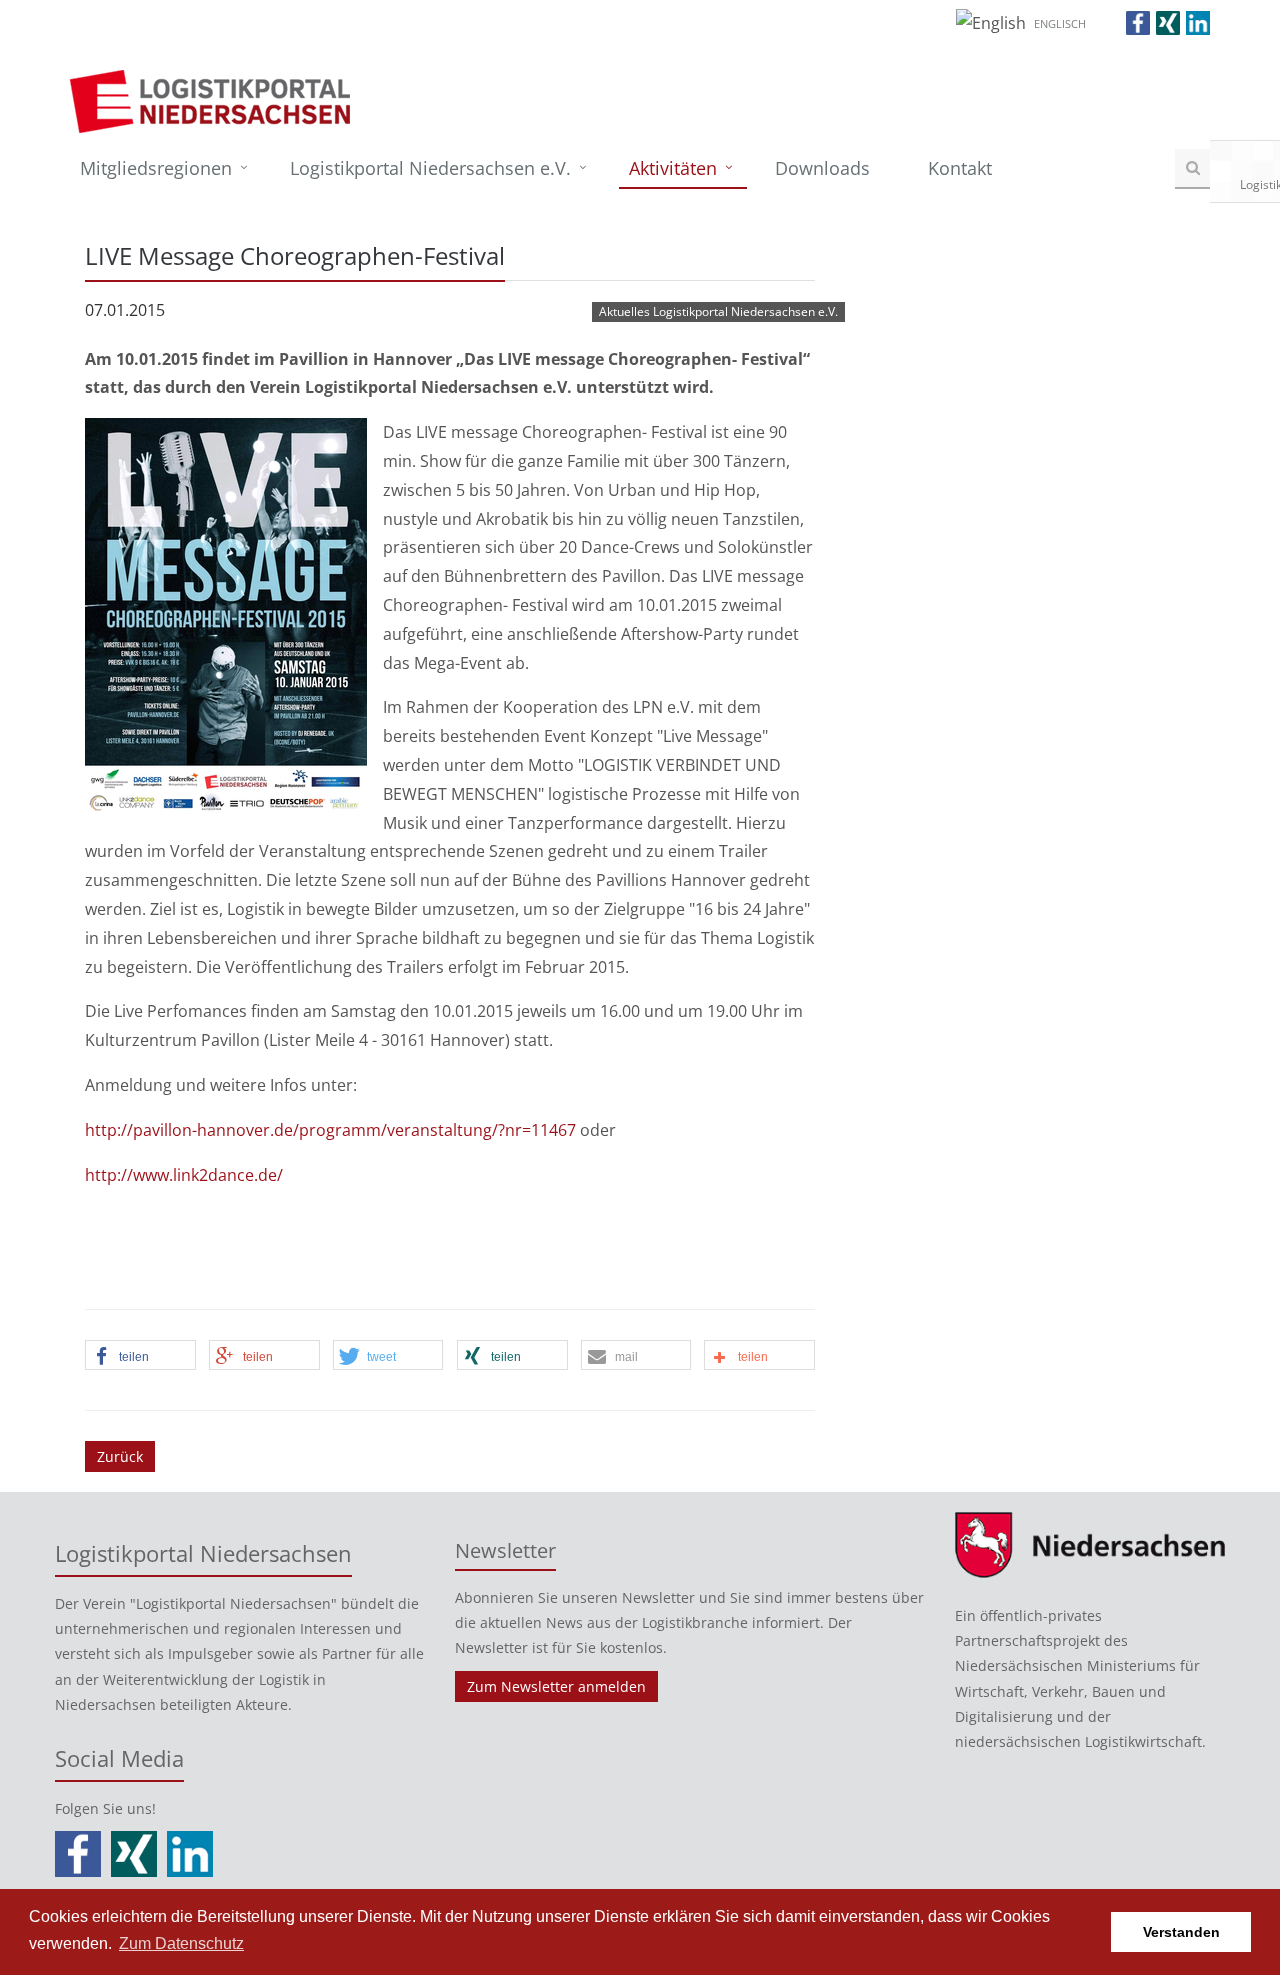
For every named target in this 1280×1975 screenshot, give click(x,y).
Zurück (120, 1456)
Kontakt (960, 168)
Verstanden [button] (1181, 1932)
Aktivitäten (673, 168)
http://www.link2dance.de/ (184, 1175)
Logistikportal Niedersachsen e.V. (430, 168)
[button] (140, 1356)
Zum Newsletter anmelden (556, 1686)
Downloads (822, 168)
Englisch (1060, 23)
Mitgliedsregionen (156, 168)
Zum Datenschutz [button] (181, 1943)
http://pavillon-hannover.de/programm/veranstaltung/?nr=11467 (330, 1130)
